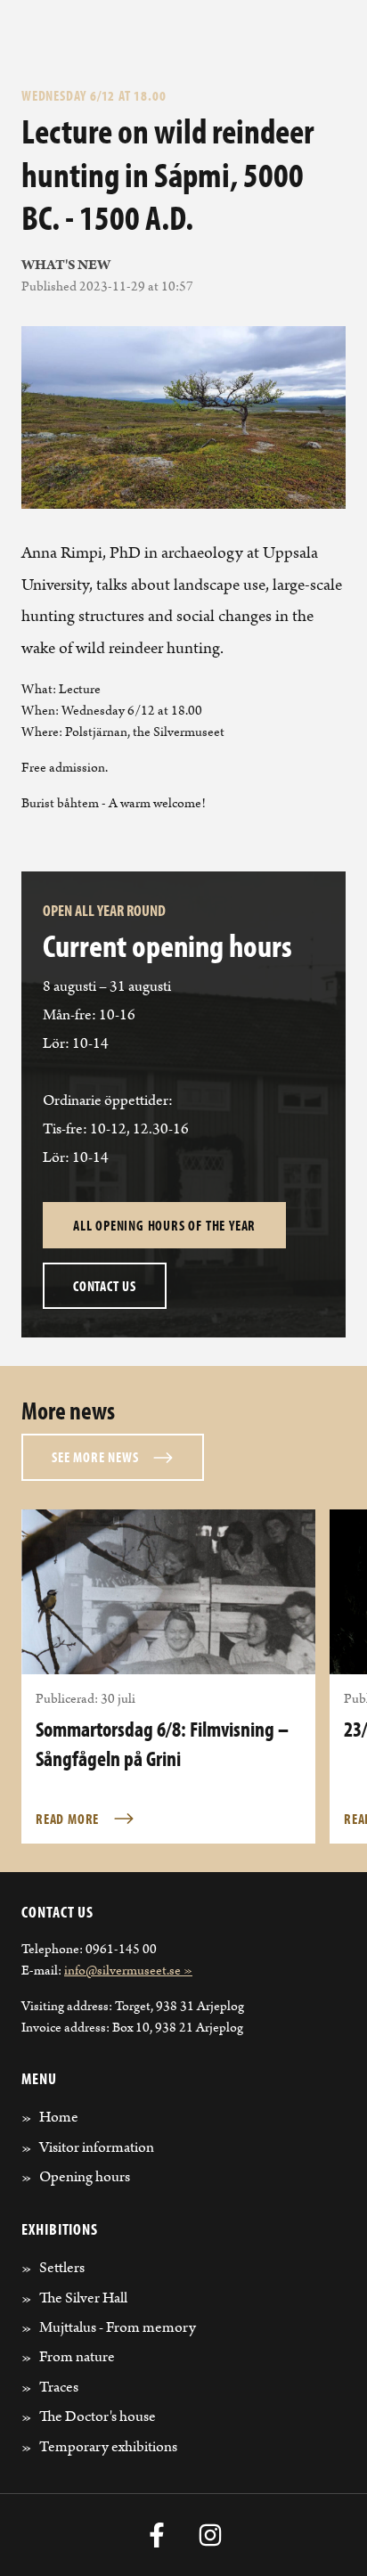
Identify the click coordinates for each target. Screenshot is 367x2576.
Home (59, 2117)
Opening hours (85, 2177)
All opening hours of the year (164, 1225)
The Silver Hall (83, 2298)
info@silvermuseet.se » (128, 1971)
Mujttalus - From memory (118, 2327)
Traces (59, 2387)
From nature (77, 2357)
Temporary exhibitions (108, 2447)
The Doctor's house (98, 2417)
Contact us (105, 1286)
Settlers (62, 2268)
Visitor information (97, 2147)
